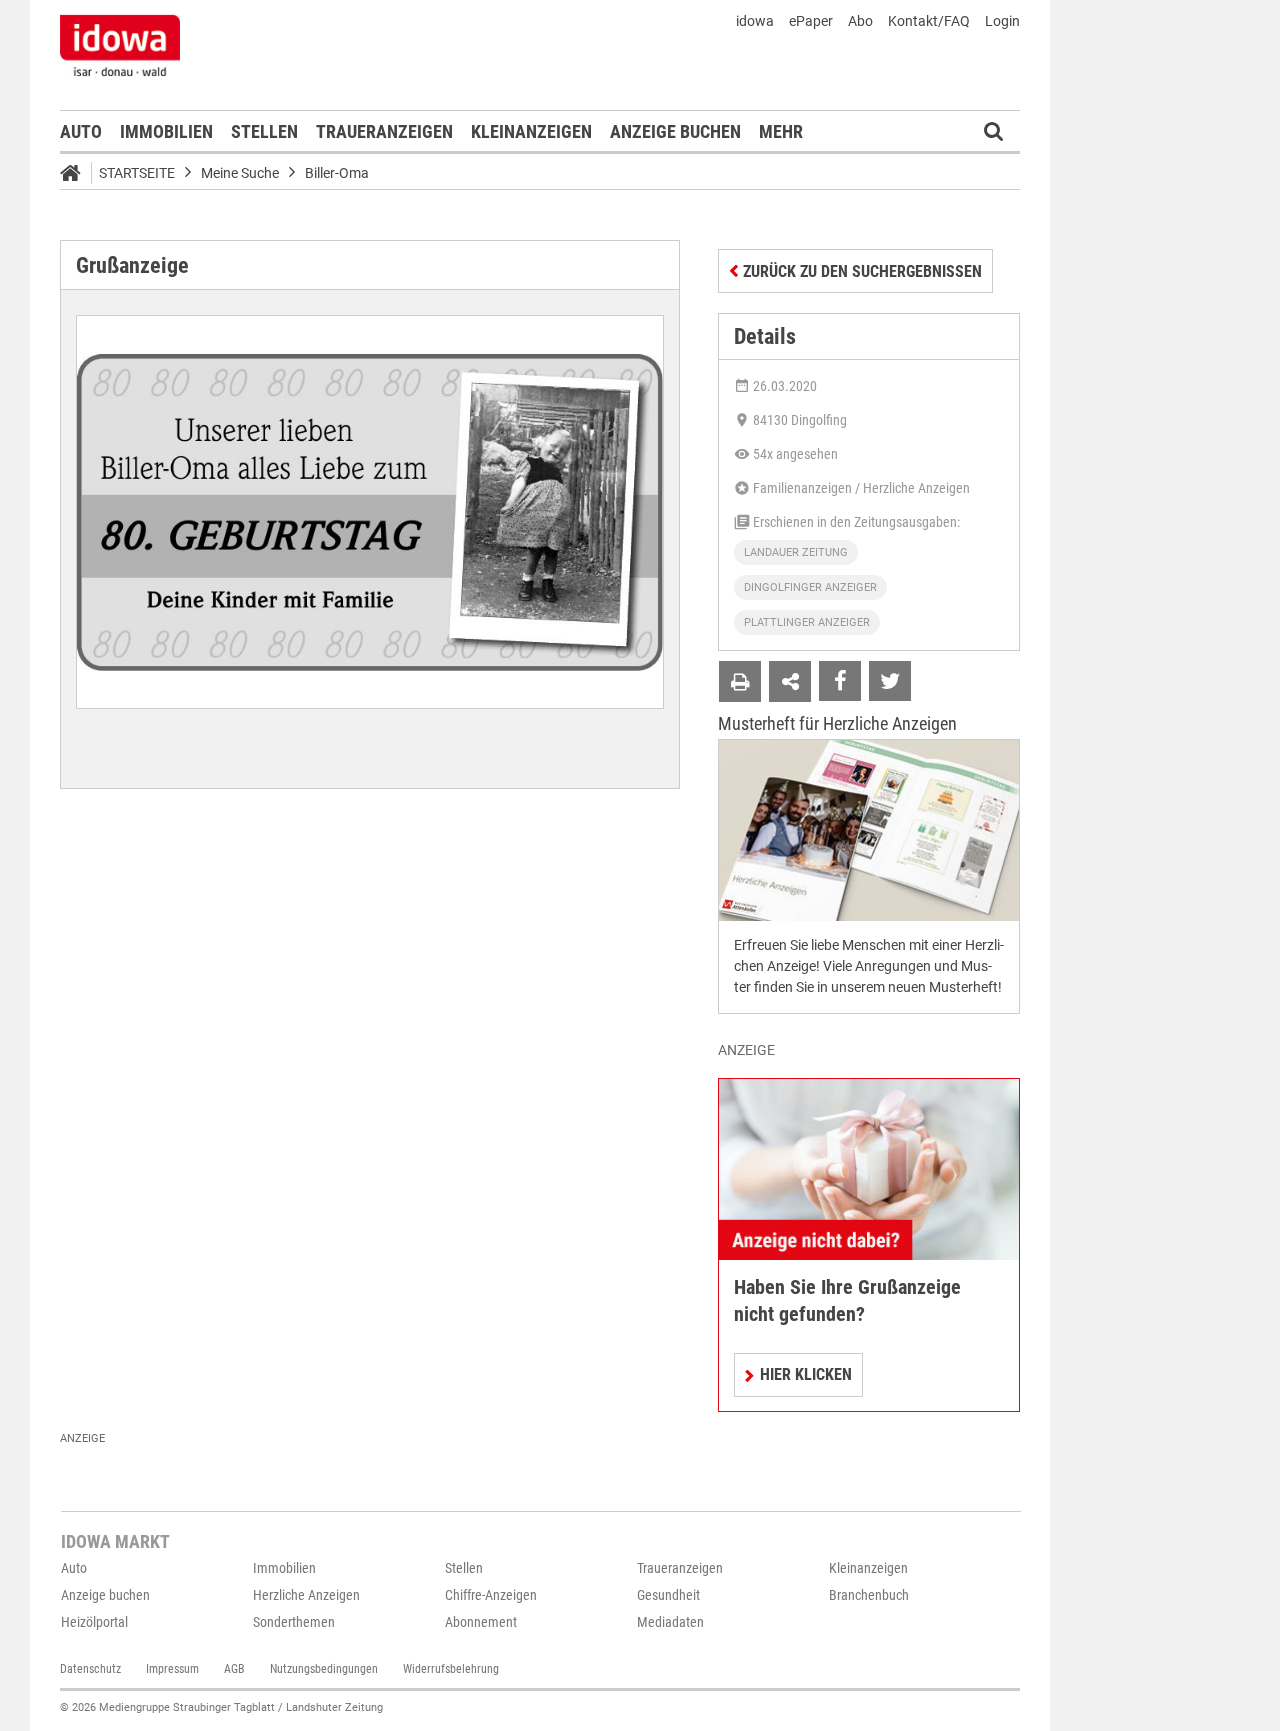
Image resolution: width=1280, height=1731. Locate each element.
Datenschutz (90, 1669)
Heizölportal (94, 1622)
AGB (234, 1669)
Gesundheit (668, 1595)
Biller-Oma (337, 173)
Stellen (264, 131)
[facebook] (840, 681)
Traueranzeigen (384, 131)
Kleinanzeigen (531, 131)
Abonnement (481, 1622)
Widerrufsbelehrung (451, 1669)
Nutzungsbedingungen (324, 1669)
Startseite (137, 173)
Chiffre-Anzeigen (491, 1595)
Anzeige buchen (675, 131)
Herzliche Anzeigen (306, 1595)
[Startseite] (77, 176)
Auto (81, 131)
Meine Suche (240, 173)
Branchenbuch (869, 1595)
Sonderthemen (294, 1622)
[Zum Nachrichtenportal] (120, 45)
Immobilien (166, 131)
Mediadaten (670, 1622)
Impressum (172, 1669)
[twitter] (890, 681)
